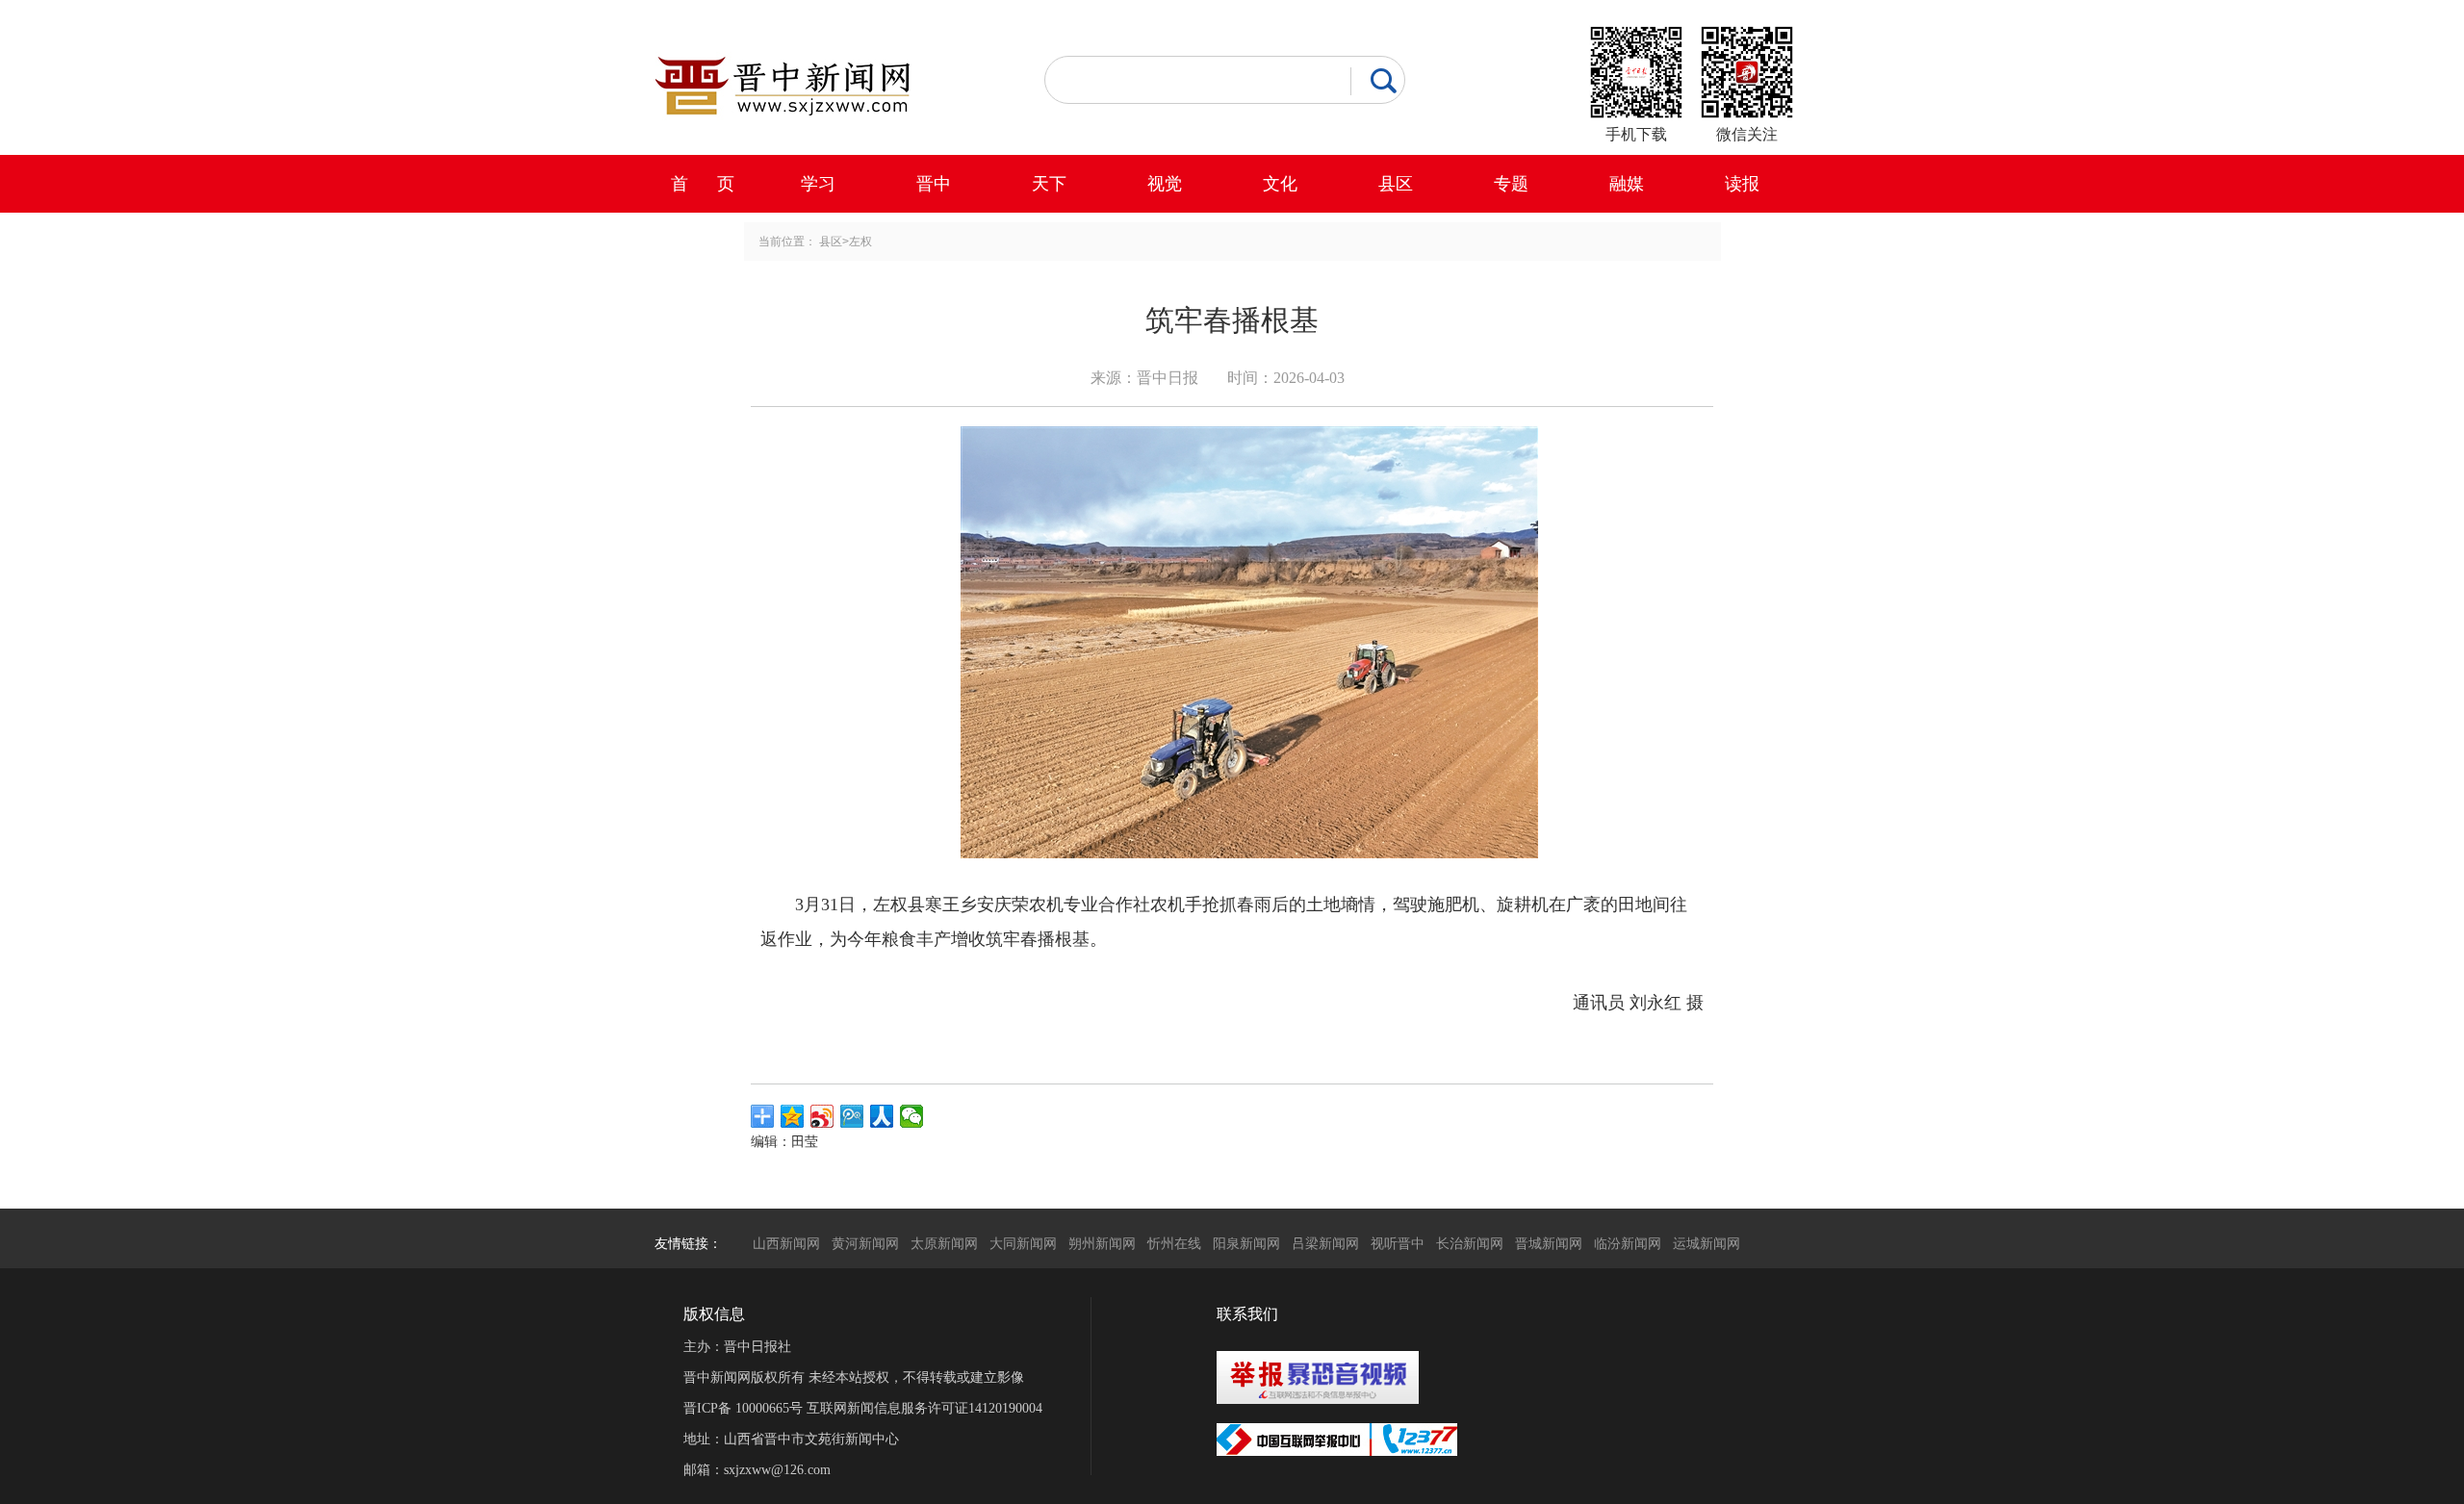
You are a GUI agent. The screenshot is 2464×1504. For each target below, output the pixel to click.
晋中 (934, 184)
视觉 (1165, 184)
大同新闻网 (1023, 1243)
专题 (1511, 184)
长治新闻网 (1470, 1243)
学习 (818, 184)
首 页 (703, 184)
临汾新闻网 (1628, 1243)
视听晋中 (1398, 1243)
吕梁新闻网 (1325, 1243)
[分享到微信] (912, 1116)
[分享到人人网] (882, 1116)
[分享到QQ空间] (793, 1116)
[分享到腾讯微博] (852, 1116)
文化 (1280, 184)
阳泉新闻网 (1246, 1243)
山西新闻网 (786, 1243)
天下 (1049, 184)
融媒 (1627, 184)
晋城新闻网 (1549, 1243)
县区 (1396, 184)
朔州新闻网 (1102, 1243)
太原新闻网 (944, 1243)
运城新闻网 (1707, 1243)
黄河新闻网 (865, 1243)
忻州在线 (1174, 1243)
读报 (1742, 184)
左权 (860, 242)
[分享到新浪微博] (822, 1116)
